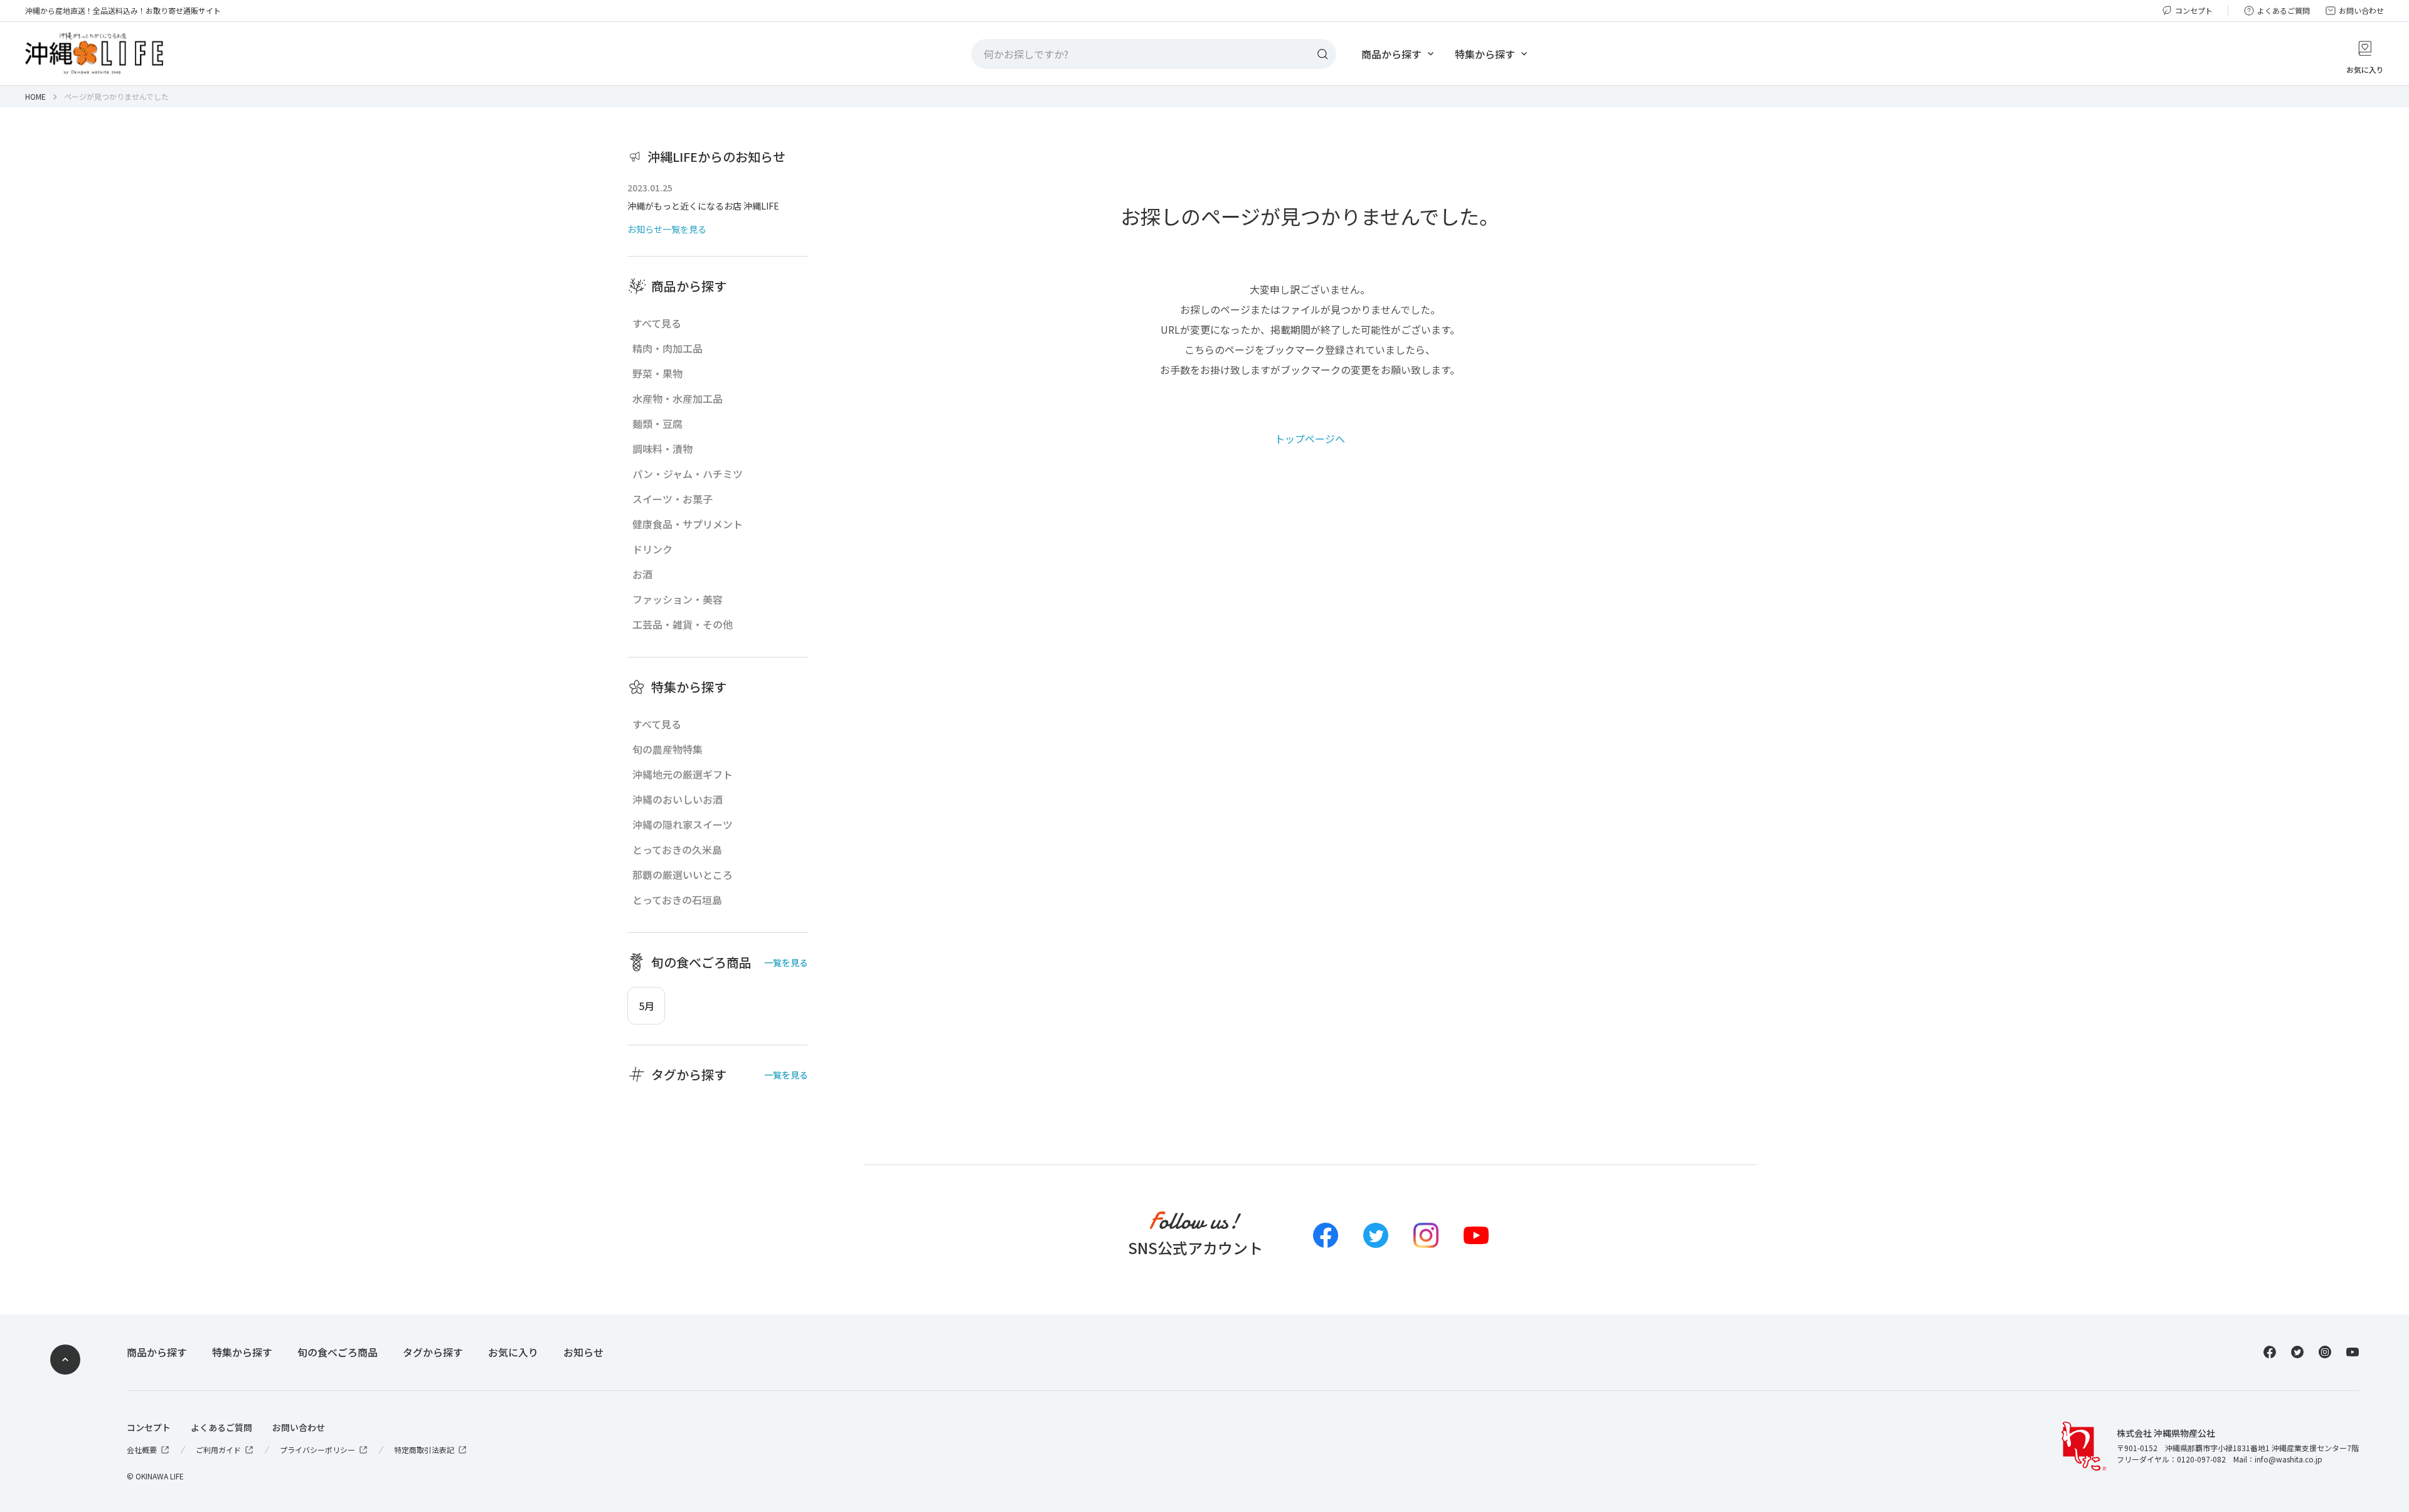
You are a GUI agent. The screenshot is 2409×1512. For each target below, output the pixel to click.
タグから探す (433, 1352)
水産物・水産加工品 (678, 398)
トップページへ (1310, 439)
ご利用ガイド (218, 1450)
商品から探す (1391, 54)
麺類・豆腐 (657, 423)
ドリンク (652, 549)
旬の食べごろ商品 (338, 1352)
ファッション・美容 (678, 599)
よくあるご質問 (2284, 11)
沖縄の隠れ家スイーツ (683, 824)
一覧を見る (786, 962)
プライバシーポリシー (317, 1450)
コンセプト (2194, 11)
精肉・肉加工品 (667, 348)
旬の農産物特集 (667, 749)
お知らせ (583, 1352)
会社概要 (142, 1450)
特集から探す (1485, 54)
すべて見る (657, 323)
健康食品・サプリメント (688, 524)
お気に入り (513, 1352)
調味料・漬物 (662, 449)
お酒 (642, 574)
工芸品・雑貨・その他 (683, 624)
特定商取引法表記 (424, 1450)
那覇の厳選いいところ (683, 875)
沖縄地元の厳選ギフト (683, 774)
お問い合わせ (2361, 11)
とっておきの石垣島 (677, 900)
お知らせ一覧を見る (667, 229)
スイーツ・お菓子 (673, 499)
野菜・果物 (657, 373)
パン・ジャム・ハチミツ (688, 474)
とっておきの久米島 (677, 849)
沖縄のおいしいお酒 (678, 799)
